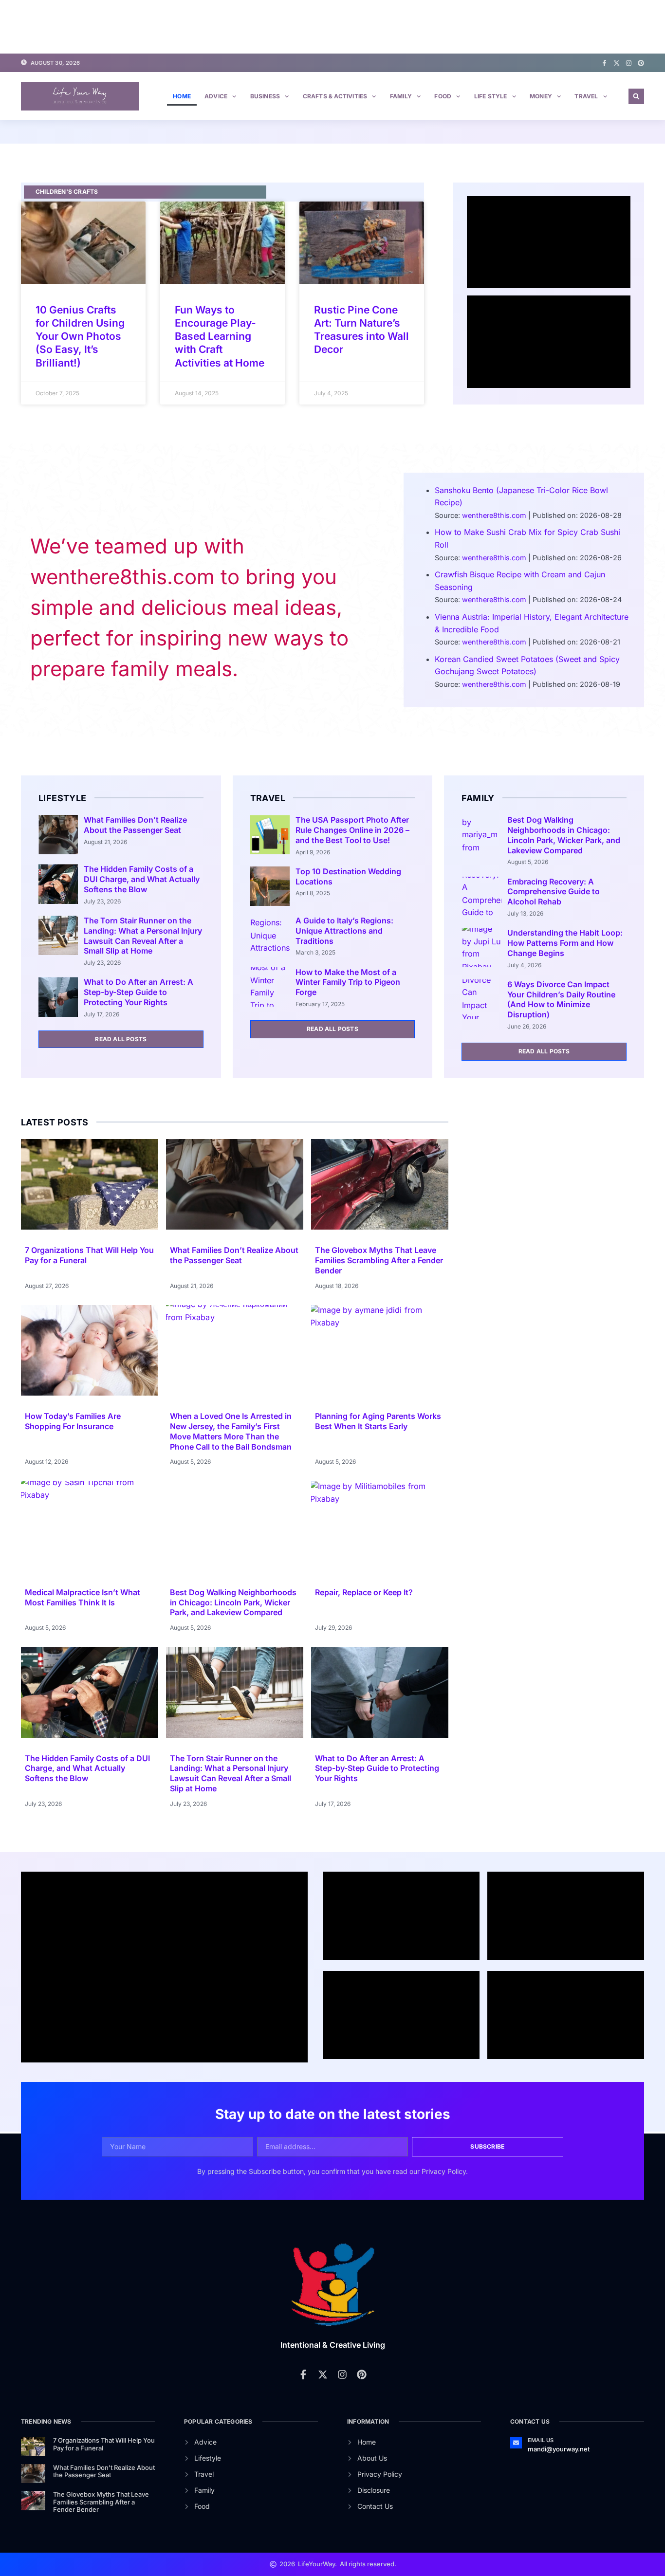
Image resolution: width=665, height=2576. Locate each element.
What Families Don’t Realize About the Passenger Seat (135, 825)
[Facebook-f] (604, 63)
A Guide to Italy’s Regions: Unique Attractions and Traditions (344, 931)
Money (541, 96)
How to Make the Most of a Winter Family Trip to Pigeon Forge (348, 982)
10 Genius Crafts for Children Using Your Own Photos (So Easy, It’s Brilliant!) (80, 336)
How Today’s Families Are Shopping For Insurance (73, 1421)
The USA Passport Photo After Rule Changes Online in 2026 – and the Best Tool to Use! (352, 830)
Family (401, 96)
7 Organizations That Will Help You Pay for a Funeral (104, 2444)
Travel (586, 96)
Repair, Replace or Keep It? (364, 1592)
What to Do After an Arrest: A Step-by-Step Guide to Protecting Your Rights (139, 992)
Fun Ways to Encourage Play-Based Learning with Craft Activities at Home (220, 336)
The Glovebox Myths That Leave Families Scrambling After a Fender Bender (379, 1260)
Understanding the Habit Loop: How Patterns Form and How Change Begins (565, 943)
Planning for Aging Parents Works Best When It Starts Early (378, 1421)
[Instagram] (629, 63)
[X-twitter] (617, 63)
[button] (636, 96)
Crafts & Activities (335, 96)
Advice (216, 96)
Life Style (491, 96)
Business (265, 96)
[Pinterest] (641, 63)
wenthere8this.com (494, 515)
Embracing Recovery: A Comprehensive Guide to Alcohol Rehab (554, 892)
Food (443, 96)
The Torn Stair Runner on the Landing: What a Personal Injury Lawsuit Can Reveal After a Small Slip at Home (143, 936)
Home (182, 96)
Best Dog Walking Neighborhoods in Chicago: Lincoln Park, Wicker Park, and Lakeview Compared (564, 835)
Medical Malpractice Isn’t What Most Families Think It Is (83, 1597)
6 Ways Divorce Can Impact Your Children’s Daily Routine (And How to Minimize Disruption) (561, 999)
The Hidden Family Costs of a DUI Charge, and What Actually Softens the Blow (142, 879)
